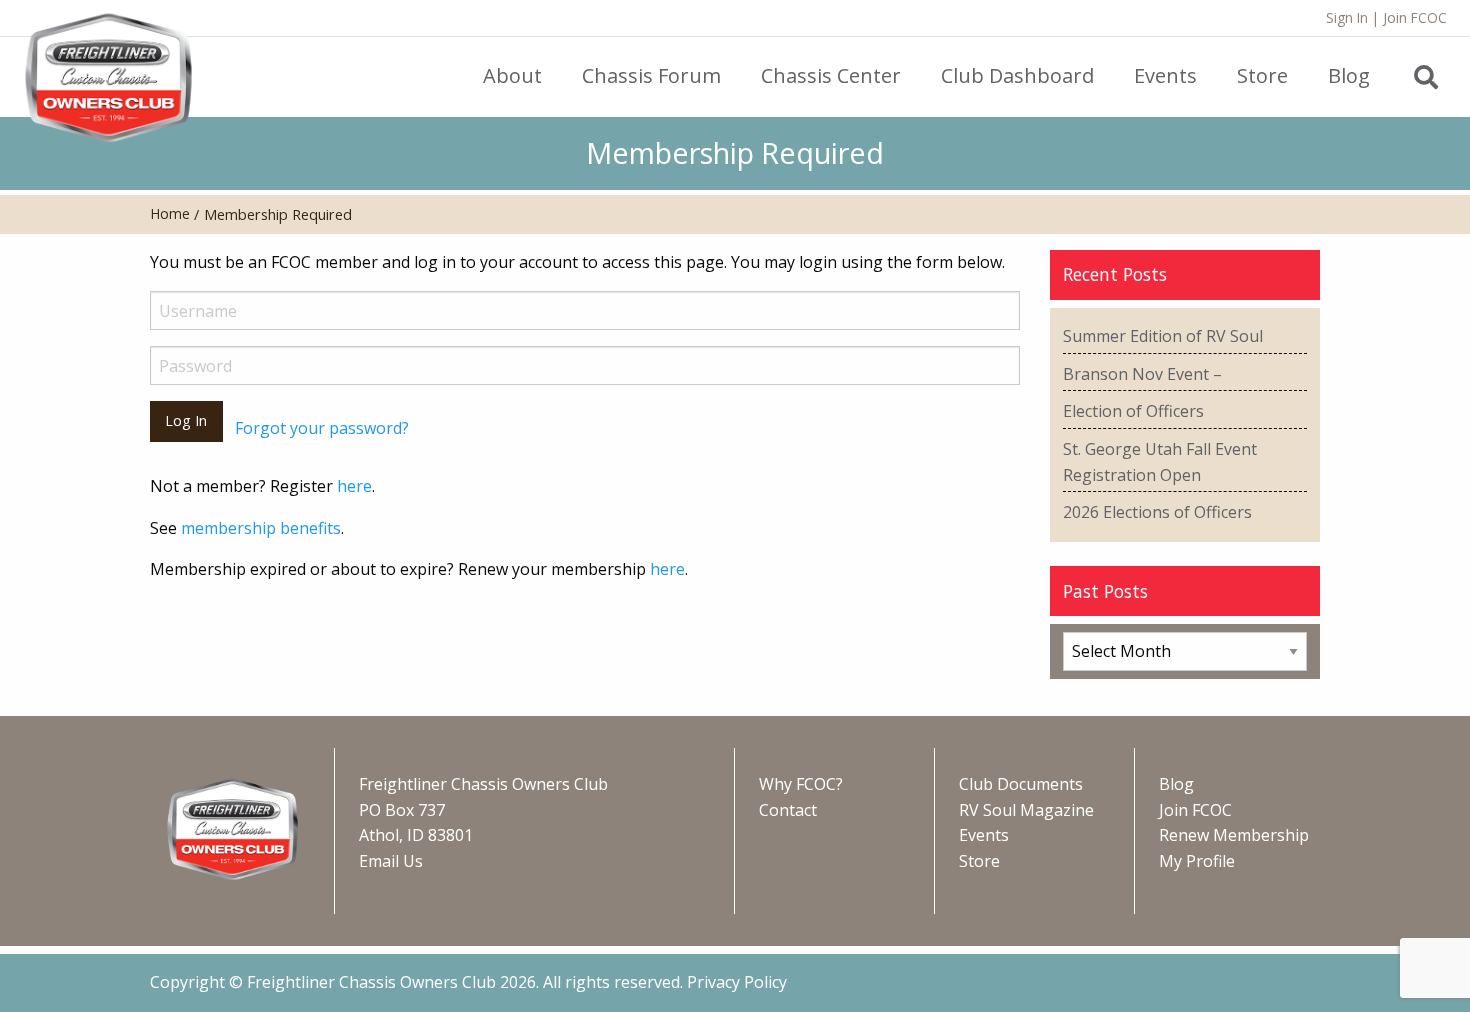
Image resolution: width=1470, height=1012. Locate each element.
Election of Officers (1133, 411)
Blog (1176, 784)
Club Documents (1021, 784)
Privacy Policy (737, 982)
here (354, 486)
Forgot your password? (322, 428)
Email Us (391, 861)
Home (170, 213)
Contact (788, 810)
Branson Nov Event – (1142, 374)
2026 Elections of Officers (1157, 512)
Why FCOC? (801, 784)
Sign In (1347, 17)
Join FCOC (1415, 17)
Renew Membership (1234, 835)
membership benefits (261, 528)
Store (979, 861)
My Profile (1197, 861)
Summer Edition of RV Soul (1163, 336)
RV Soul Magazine (1026, 810)
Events (984, 835)
